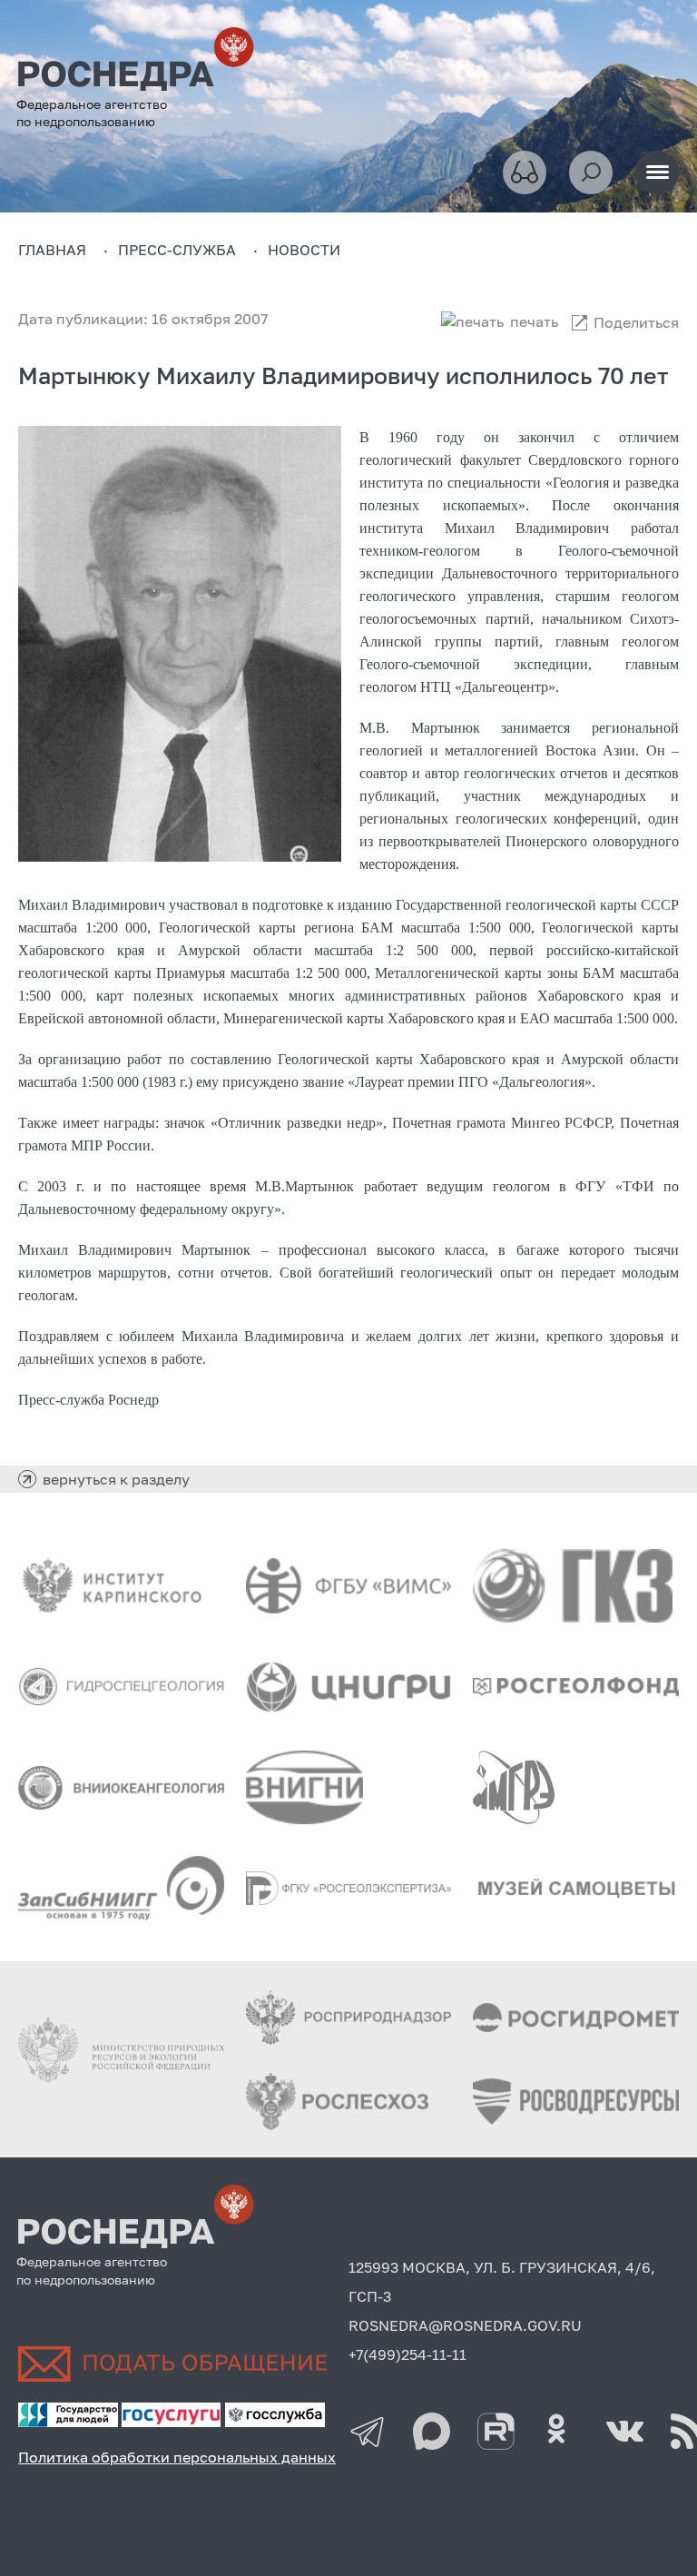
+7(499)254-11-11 (407, 2354)
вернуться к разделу (116, 1479)
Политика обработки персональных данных (177, 2457)
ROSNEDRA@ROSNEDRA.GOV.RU (465, 2325)
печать (534, 321)
